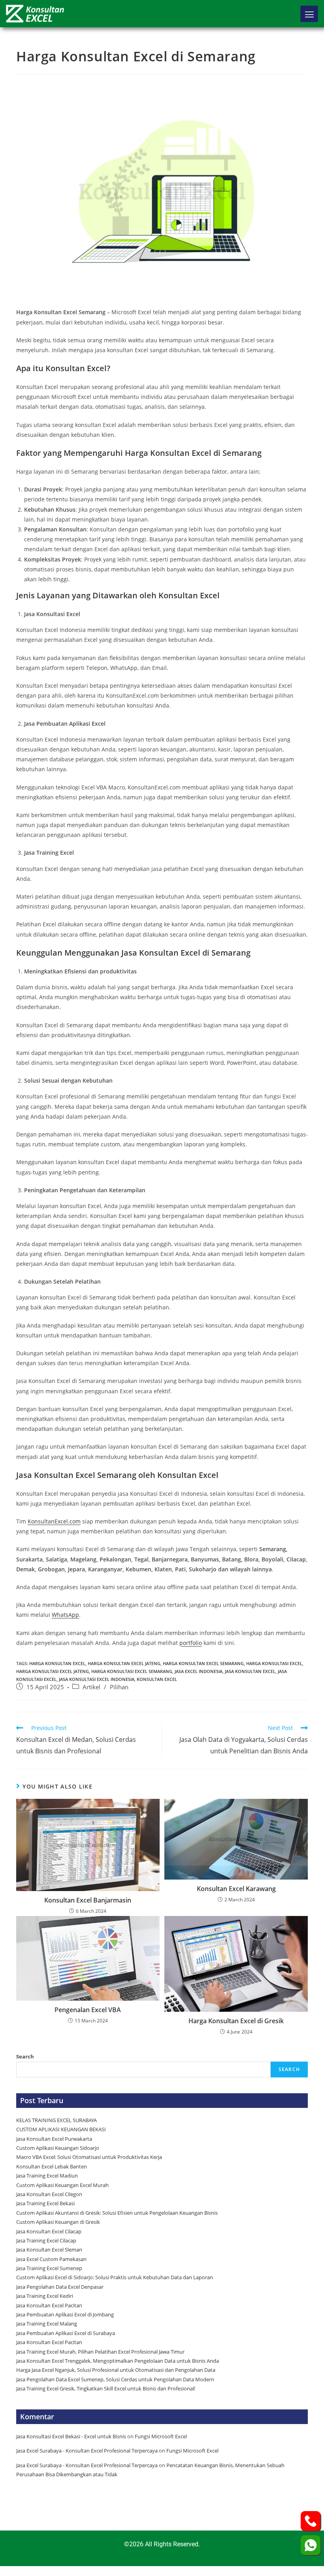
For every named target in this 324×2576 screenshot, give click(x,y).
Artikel (91, 1687)
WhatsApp (65, 1615)
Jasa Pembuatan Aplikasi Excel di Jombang (65, 2314)
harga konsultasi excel (274, 1663)
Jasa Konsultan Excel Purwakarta (54, 2139)
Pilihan (119, 1687)
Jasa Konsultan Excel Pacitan (49, 2305)
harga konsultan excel (57, 1663)
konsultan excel (157, 1679)
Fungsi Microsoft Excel (161, 2436)
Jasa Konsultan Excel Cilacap (49, 2231)
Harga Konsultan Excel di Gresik (236, 2021)
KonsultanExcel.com (54, 1521)
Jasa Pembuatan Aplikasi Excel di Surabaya (66, 2333)
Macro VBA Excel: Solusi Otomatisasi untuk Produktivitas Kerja (89, 2157)
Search (25, 2056)
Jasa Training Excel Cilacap (46, 2240)
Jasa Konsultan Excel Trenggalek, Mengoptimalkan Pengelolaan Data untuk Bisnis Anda (118, 2361)
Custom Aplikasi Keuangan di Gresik (59, 2222)
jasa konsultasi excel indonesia (97, 1679)
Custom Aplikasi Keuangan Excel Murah (62, 2185)
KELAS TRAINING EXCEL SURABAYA (57, 2120)
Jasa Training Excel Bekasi (45, 2203)
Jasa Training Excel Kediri (45, 2296)
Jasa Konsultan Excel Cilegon (49, 2194)
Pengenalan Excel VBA (88, 2010)
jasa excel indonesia (199, 1671)
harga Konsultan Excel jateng (124, 1663)
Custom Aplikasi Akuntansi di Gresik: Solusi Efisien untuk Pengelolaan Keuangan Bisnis (117, 2213)
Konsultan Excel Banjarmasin (88, 1900)
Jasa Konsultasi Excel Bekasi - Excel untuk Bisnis (71, 2436)
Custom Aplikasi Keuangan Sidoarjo (58, 2148)
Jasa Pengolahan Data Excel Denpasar (60, 2287)
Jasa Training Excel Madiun (47, 2176)
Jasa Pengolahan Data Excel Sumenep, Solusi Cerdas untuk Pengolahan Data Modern (115, 2379)
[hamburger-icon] (309, 14)
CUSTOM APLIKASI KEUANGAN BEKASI (61, 2129)
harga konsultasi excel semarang (132, 1671)
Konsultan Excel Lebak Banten (52, 2166)
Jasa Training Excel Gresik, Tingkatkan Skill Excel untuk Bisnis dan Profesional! (106, 2388)
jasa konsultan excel (250, 1671)
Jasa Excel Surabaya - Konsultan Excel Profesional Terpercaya (87, 2451)
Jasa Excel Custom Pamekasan (51, 2259)
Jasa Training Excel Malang (47, 2324)
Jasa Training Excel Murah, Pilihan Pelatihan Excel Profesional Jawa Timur (100, 2352)
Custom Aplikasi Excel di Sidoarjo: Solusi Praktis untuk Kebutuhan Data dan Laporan (115, 2277)
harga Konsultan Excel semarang (203, 1663)
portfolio (191, 1643)
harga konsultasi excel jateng (53, 1671)
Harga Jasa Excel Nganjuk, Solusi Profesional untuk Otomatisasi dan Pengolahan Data (116, 2370)
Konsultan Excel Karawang (236, 1889)
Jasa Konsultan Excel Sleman (50, 2250)
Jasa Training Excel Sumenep (50, 2268)
